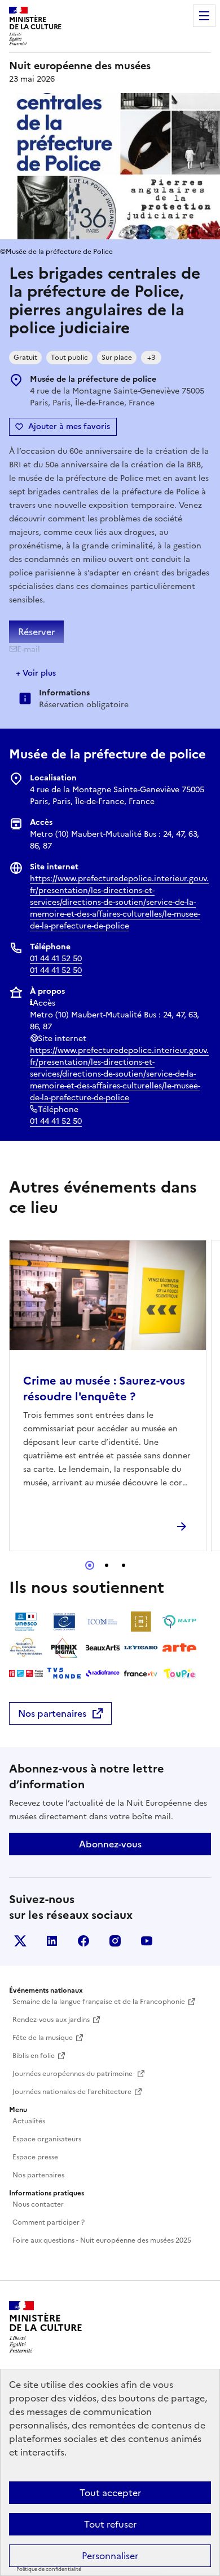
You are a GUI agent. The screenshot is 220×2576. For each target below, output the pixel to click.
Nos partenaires (52, 1713)
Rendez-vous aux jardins (51, 2020)
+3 (151, 358)
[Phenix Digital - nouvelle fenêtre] (64, 1648)
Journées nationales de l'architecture (72, 2092)
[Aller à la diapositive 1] (90, 1565)
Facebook (83, 1941)
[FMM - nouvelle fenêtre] (26, 1673)
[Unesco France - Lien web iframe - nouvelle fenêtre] (26, 1622)
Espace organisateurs (47, 2139)
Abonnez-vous (110, 1844)
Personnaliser (110, 2556)
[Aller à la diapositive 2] (107, 1565)
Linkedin (52, 1941)
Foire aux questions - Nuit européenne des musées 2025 (102, 2240)
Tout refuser (110, 2524)
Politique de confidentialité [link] (49, 2569)
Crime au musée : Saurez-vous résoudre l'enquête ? (104, 1389)
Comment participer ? (49, 2222)
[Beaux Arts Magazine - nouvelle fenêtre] (103, 1648)
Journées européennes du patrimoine (73, 2074)
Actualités (29, 2121)
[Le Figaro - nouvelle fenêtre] (141, 1648)
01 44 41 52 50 (56, 959)
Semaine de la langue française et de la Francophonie (99, 2002)
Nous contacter (38, 2204)
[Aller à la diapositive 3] (124, 1565)
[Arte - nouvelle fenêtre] (179, 1648)
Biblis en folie (34, 2056)
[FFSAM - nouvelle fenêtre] (26, 1648)
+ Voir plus (36, 673)
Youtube (147, 1941)
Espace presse (35, 2157)
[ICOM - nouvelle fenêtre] (103, 1622)
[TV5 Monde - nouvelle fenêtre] (64, 1673)
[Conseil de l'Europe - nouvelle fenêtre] (64, 1622)
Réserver (36, 632)
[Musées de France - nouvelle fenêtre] (141, 1622)
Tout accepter (110, 2493)
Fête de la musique (43, 2038)
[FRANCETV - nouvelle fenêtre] (141, 1673)
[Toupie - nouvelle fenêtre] (179, 1673)
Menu (204, 16)
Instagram (115, 1941)
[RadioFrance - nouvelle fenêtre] (103, 1673)
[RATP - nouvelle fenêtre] (179, 1622)
